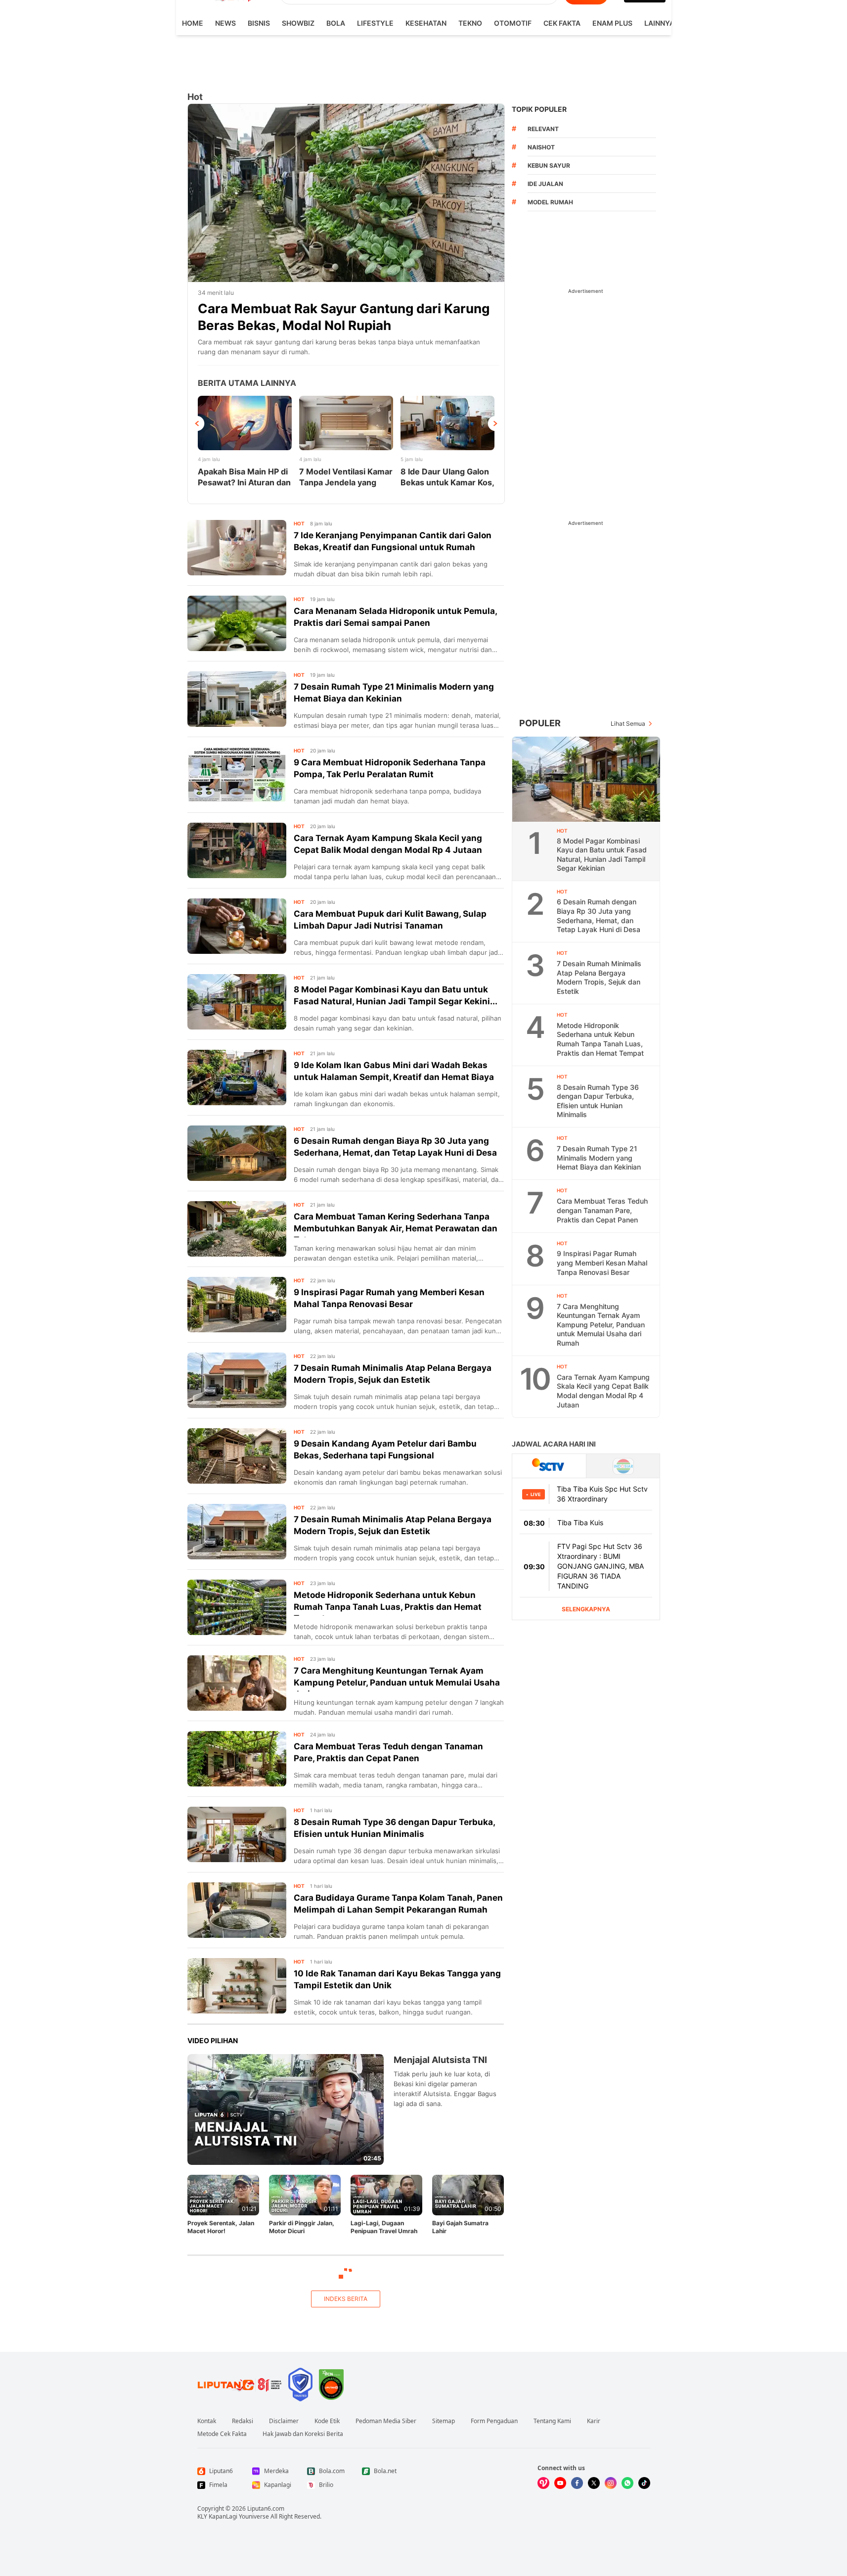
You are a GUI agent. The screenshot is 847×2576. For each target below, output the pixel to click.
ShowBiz (298, 23)
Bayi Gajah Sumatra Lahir (460, 2227)
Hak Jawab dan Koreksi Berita (303, 2434)
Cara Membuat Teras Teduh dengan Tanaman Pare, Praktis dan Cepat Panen (602, 1210)
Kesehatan (426, 23)
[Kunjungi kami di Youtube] (560, 2483)
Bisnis (259, 23)
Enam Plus (612, 23)
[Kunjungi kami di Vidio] (543, 2483)
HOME (193, 23)
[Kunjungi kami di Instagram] (611, 2483)
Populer (540, 723)
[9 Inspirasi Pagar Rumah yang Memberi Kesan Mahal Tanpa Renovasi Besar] (237, 1305)
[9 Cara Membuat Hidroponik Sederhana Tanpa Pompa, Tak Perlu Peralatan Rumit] (237, 775)
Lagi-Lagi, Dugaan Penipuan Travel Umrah (384, 2227)
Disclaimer (284, 2421)
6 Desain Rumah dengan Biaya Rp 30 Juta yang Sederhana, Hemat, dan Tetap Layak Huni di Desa (599, 915)
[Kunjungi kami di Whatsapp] (627, 2483)
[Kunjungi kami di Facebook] (577, 2483)
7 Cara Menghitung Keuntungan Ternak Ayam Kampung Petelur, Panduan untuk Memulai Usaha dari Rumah (601, 1325)
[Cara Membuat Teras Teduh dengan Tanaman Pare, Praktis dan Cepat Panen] (237, 1759)
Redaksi (243, 2421)
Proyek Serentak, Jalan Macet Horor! (221, 2227)
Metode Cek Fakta (222, 2434)
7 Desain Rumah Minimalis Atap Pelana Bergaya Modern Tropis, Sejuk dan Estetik (599, 977)
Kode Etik (327, 2421)
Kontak (207, 2421)
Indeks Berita (346, 2299)
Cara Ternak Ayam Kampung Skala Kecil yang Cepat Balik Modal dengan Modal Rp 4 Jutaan (603, 1391)
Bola (336, 23)
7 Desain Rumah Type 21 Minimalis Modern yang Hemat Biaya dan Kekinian (599, 1158)
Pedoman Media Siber (386, 2421)
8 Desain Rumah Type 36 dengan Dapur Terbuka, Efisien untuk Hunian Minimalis (598, 1101)
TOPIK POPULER (539, 109)
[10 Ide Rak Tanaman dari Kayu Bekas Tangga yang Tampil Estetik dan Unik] (237, 1986)
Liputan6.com (266, 2508)
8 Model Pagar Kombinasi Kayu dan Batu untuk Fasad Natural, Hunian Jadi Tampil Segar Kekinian (602, 854)
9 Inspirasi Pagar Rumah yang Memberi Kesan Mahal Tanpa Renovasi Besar (602, 1263)
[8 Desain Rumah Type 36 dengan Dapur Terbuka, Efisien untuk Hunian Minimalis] (237, 1834)
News (225, 23)
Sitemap (444, 2421)
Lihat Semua (628, 724)
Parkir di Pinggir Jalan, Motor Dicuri (302, 2227)
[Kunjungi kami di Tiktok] (644, 2483)
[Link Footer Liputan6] (240, 2385)
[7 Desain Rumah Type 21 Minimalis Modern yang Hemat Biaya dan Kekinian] (237, 699)
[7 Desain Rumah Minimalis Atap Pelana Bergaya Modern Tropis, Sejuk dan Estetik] (237, 1380)
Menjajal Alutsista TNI (440, 2060)
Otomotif (513, 23)
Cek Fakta (562, 23)
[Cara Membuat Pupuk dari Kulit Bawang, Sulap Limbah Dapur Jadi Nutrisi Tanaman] (237, 926)
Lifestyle (375, 23)
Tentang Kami (552, 2421)
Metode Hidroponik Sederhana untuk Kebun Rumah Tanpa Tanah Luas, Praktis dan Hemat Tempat (600, 1039)
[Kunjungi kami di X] (594, 2483)
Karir (594, 2421)
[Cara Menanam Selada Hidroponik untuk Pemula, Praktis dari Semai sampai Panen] (237, 623)
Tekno (470, 23)
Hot (299, 523)
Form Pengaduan (494, 2421)
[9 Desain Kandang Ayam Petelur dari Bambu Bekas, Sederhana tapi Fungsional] (237, 1456)
